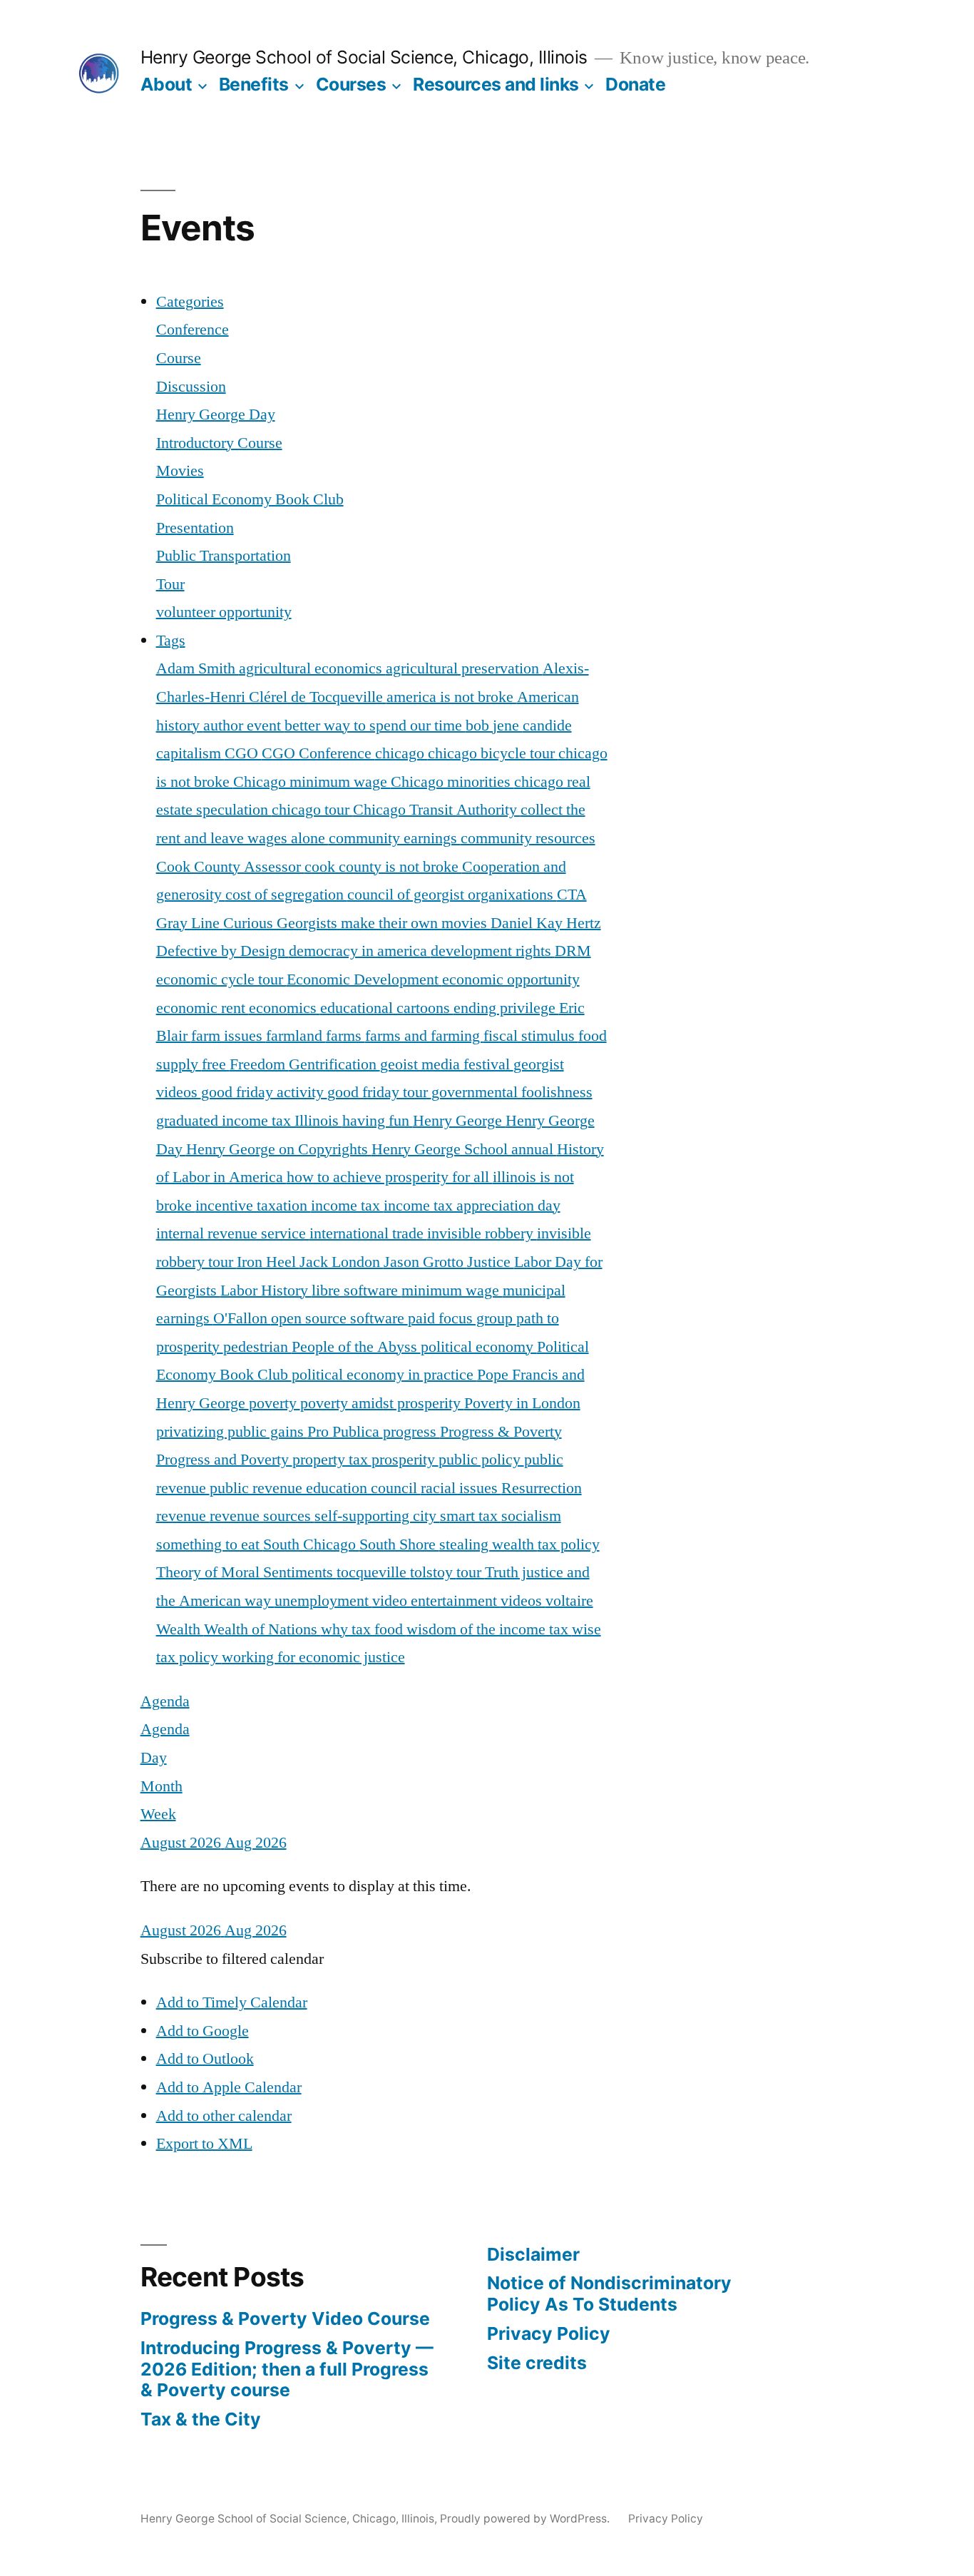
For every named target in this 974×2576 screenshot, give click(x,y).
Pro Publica (345, 1432)
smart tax (471, 1516)
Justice (491, 1262)
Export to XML (204, 2144)
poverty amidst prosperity (382, 1403)
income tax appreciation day (472, 1206)
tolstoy (433, 1572)
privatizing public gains (232, 1432)
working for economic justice (313, 1657)
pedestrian (257, 1347)
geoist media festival (447, 1064)
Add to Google (203, 2031)
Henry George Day (216, 414)
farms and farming (424, 1036)
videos (523, 1601)
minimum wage (452, 1290)
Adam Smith (198, 668)
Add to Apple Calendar (229, 2087)
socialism (531, 1516)
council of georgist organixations (452, 895)
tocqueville (373, 1572)
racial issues (461, 1488)
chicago (401, 753)
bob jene (494, 726)
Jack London (342, 1262)
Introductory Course (219, 443)
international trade (368, 1233)
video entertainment (436, 1601)
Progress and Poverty (224, 1460)
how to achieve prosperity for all (390, 1177)
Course (179, 358)
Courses (351, 84)
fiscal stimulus (531, 1036)
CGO (243, 753)
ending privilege (506, 1008)
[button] (232, 1959)
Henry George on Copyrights (279, 1149)
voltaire (569, 1601)
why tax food (364, 1629)
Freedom (259, 1064)
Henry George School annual (464, 1149)
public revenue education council (315, 1488)
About (166, 84)
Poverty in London (522, 1403)
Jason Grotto (425, 1262)
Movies (180, 471)
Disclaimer (533, 2254)
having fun (378, 1121)
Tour (170, 584)
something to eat (210, 1544)
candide (547, 726)
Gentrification (334, 1064)
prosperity (405, 1460)
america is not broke (452, 697)
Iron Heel (268, 1262)
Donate (635, 84)
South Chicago (311, 1544)
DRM (573, 951)
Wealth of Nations (262, 1629)
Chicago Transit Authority (437, 810)
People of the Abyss (356, 1347)
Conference (193, 330)
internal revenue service (233, 1233)
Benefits (254, 84)
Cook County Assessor (230, 867)
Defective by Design (222, 951)
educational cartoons (387, 1008)
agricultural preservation (464, 668)
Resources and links (496, 84)
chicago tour (312, 810)
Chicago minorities (452, 782)
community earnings (395, 838)
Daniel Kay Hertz (546, 923)
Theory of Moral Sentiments (246, 1572)
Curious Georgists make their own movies (357, 923)
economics (284, 1008)
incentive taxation (253, 1206)
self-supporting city (377, 1516)
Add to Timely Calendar (232, 2002)
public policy (481, 1460)
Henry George (459, 1121)
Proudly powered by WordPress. (526, 2519)
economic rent (203, 1008)
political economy (479, 1347)
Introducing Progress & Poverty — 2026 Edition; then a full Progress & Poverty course (287, 2369)
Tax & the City (201, 2419)
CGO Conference (318, 753)
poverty (275, 1403)
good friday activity (264, 1092)
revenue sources (262, 1516)
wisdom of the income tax (489, 1629)
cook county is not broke (383, 867)
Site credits (537, 2363)
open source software (339, 1318)
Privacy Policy (549, 2333)
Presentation (195, 528)
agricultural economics (312, 668)
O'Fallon (242, 1318)
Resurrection (542, 1488)
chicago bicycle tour (493, 753)
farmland (296, 1036)
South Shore (399, 1544)
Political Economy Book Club (250, 499)
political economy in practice (384, 1375)
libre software (357, 1290)
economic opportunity (511, 979)
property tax (332, 1460)
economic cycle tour (221, 979)
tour (471, 1572)
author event (244, 726)
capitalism (190, 753)
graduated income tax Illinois (249, 1121)
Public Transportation (224, 556)
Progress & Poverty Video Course (285, 2318)
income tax (347, 1206)
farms (345, 1036)
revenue (183, 1516)
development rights (493, 951)
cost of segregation (286, 895)
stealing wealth (488, 1544)
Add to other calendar (224, 2116)
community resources (528, 838)
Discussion (191, 387)
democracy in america (360, 951)
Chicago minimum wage (312, 782)
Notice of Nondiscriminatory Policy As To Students (609, 2294)
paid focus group (462, 1318)
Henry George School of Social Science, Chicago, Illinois (364, 57)
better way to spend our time (375, 726)
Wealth (180, 1629)
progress (411, 1432)
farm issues (229, 1036)
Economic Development (364, 979)
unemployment (323, 1601)
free (216, 1064)
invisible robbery (482, 1233)
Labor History (266, 1290)
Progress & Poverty (501, 1432)
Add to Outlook (205, 2059)
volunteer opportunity (224, 612)
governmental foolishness (512, 1092)
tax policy (569, 1544)
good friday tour (379, 1092)
